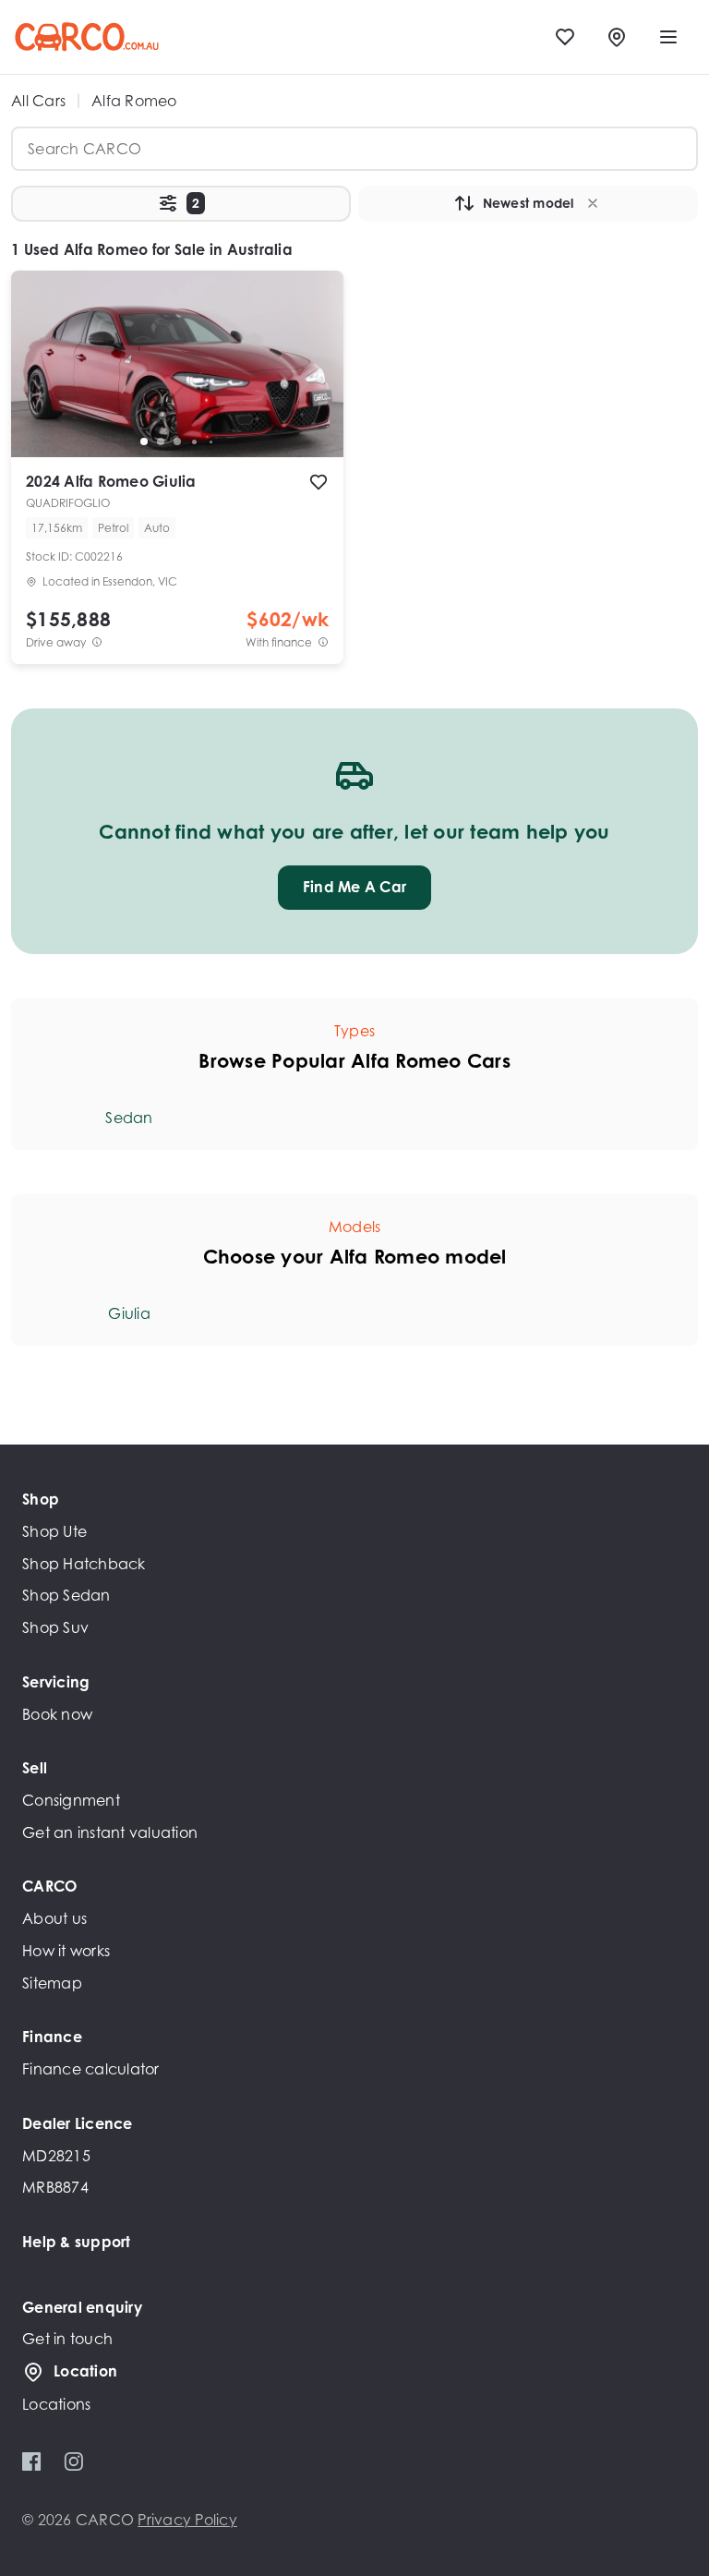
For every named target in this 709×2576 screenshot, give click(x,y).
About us (54, 1918)
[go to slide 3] (177, 441)
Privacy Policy (187, 2520)
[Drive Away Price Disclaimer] (97, 642)
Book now (57, 1714)
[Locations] (617, 37)
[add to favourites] (318, 482)
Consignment (71, 1800)
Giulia (129, 1313)
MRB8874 (55, 2187)
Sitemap (52, 1983)
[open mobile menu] (668, 37)
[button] (181, 204)
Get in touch (67, 2339)
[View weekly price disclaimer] (323, 642)
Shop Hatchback (84, 1564)
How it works (66, 1951)
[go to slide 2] (161, 441)
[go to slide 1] (144, 441)
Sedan (129, 1118)
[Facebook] (32, 2461)
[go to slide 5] (210, 441)
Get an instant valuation (110, 1832)
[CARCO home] (87, 37)
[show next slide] (315, 379)
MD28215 (56, 2156)
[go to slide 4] (194, 441)
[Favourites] (565, 37)
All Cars (38, 101)
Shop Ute (54, 1531)
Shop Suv (55, 1627)
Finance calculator (91, 2069)
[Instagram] (73, 2461)
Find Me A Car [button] (354, 887)
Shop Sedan (66, 1595)
